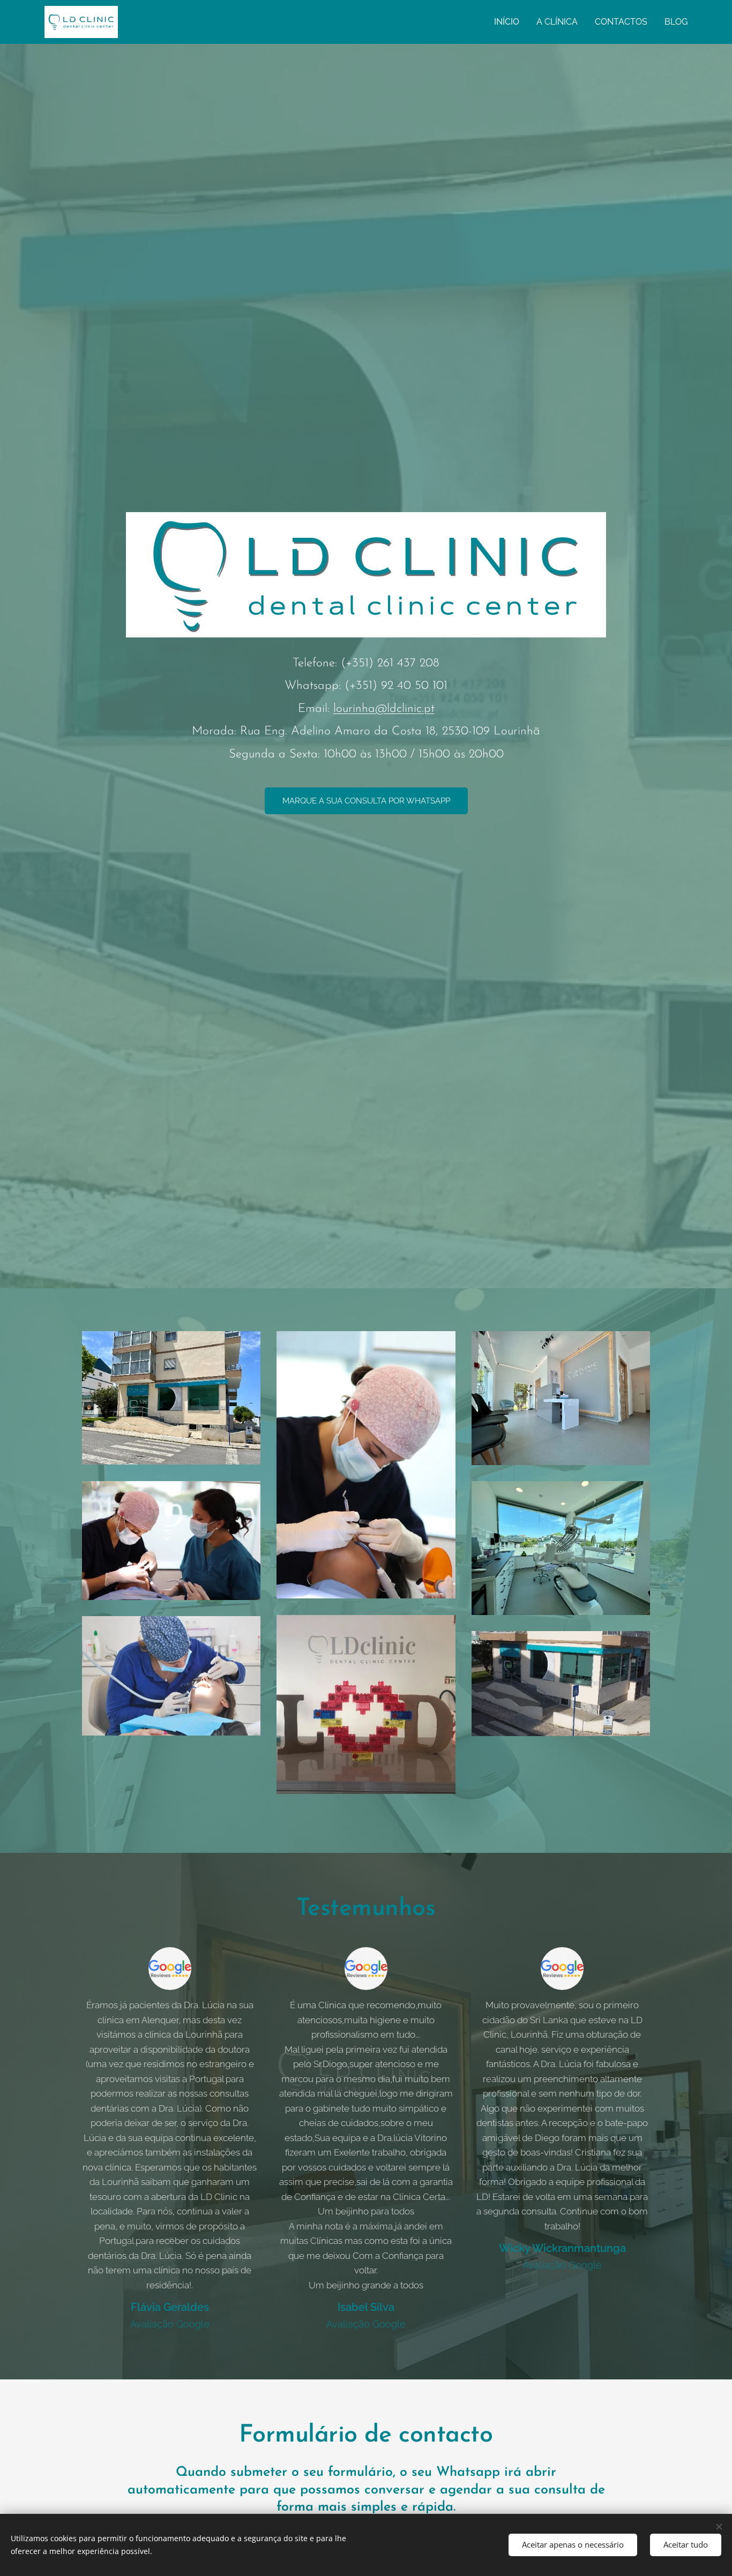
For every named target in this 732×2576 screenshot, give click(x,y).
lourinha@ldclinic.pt (384, 709)
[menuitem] (510, 22)
